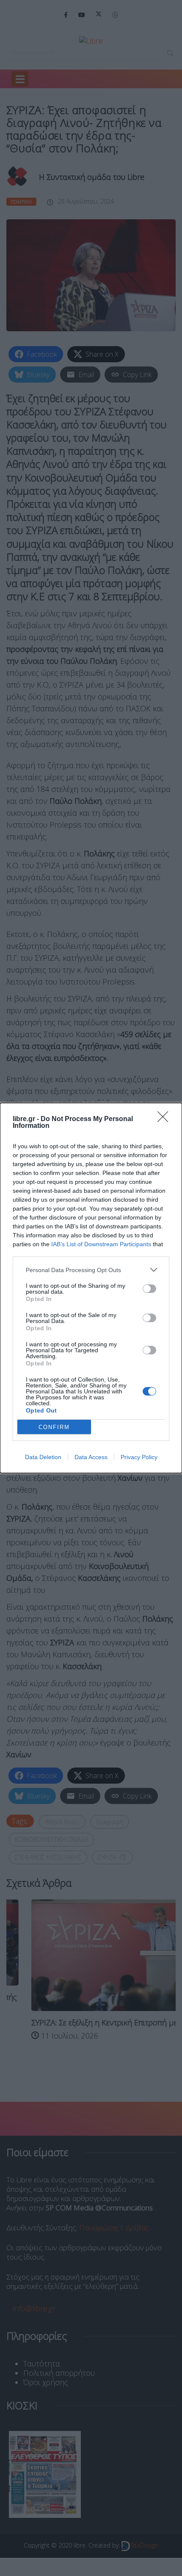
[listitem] (91, 1270)
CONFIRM (54, 1427)
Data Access (91, 1457)
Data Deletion (43, 1457)
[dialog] (91, 1288)
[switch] (149, 1289)
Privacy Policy (139, 1457)
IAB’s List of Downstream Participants (101, 1244)
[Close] (165, 1119)
